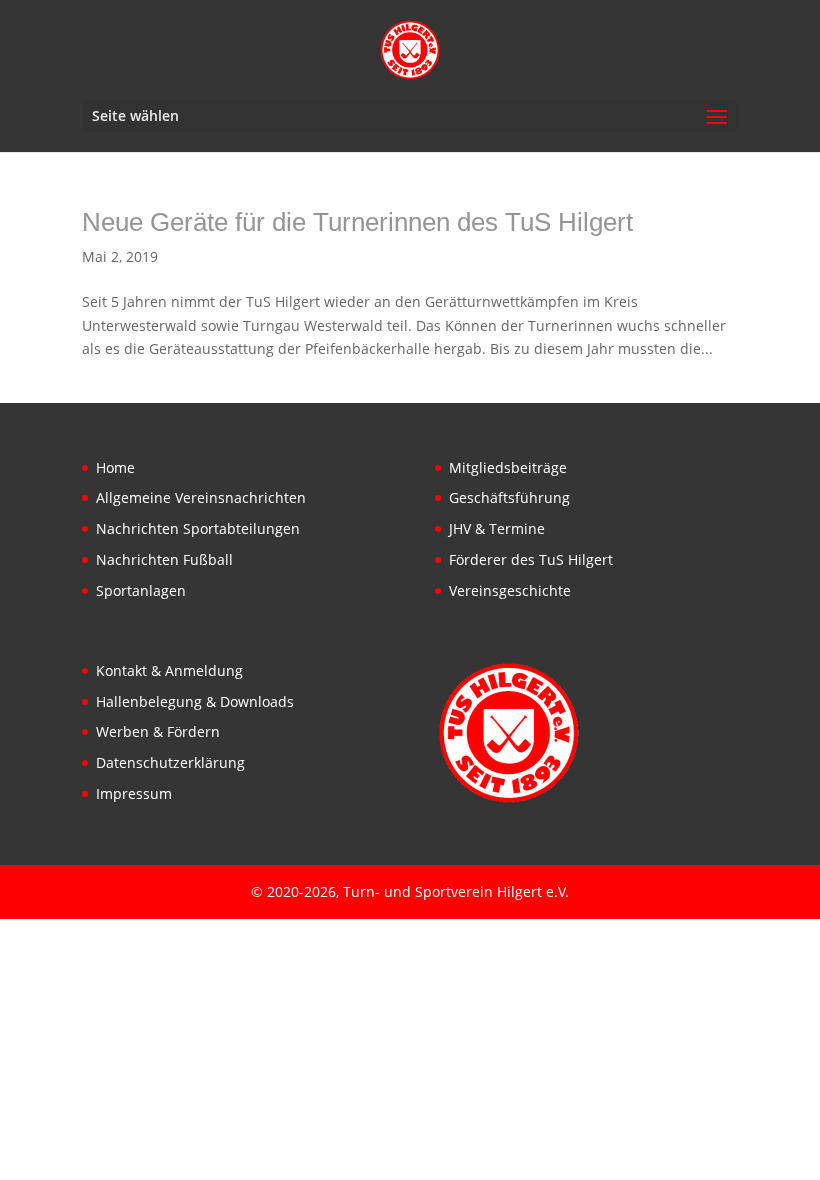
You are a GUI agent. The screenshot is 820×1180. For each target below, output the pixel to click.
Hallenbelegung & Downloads (195, 701)
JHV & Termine (497, 528)
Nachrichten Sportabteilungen (198, 528)
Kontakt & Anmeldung (169, 670)
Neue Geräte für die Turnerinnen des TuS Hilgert (357, 222)
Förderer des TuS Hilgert (531, 559)
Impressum (134, 793)
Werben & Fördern (158, 731)
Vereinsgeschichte (510, 590)
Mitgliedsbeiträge (508, 467)
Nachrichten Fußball (164, 559)
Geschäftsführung (509, 497)
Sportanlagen (141, 590)
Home (115, 467)
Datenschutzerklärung (170, 762)
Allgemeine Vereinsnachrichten (201, 497)
